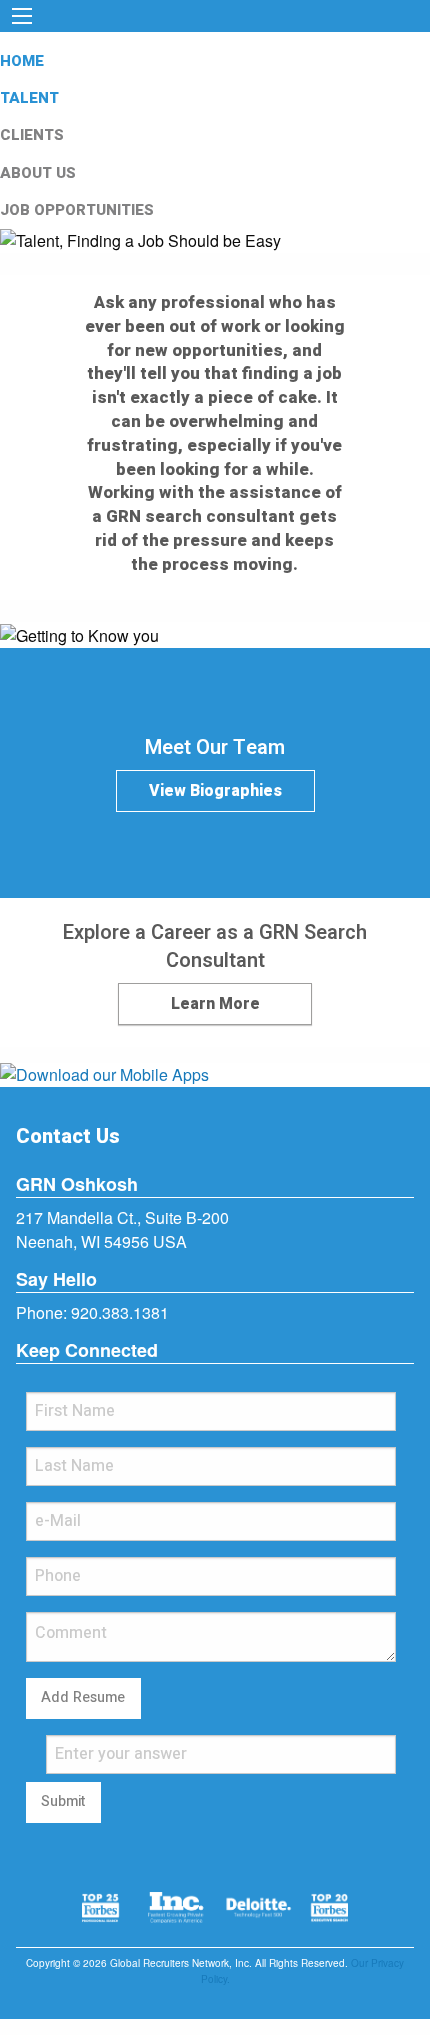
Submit (63, 1801)
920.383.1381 (120, 1312)
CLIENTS (32, 135)
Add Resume (83, 1697)
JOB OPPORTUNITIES (77, 210)
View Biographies (215, 791)
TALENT (29, 98)
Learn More (215, 1004)
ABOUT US (38, 173)
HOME (22, 61)
